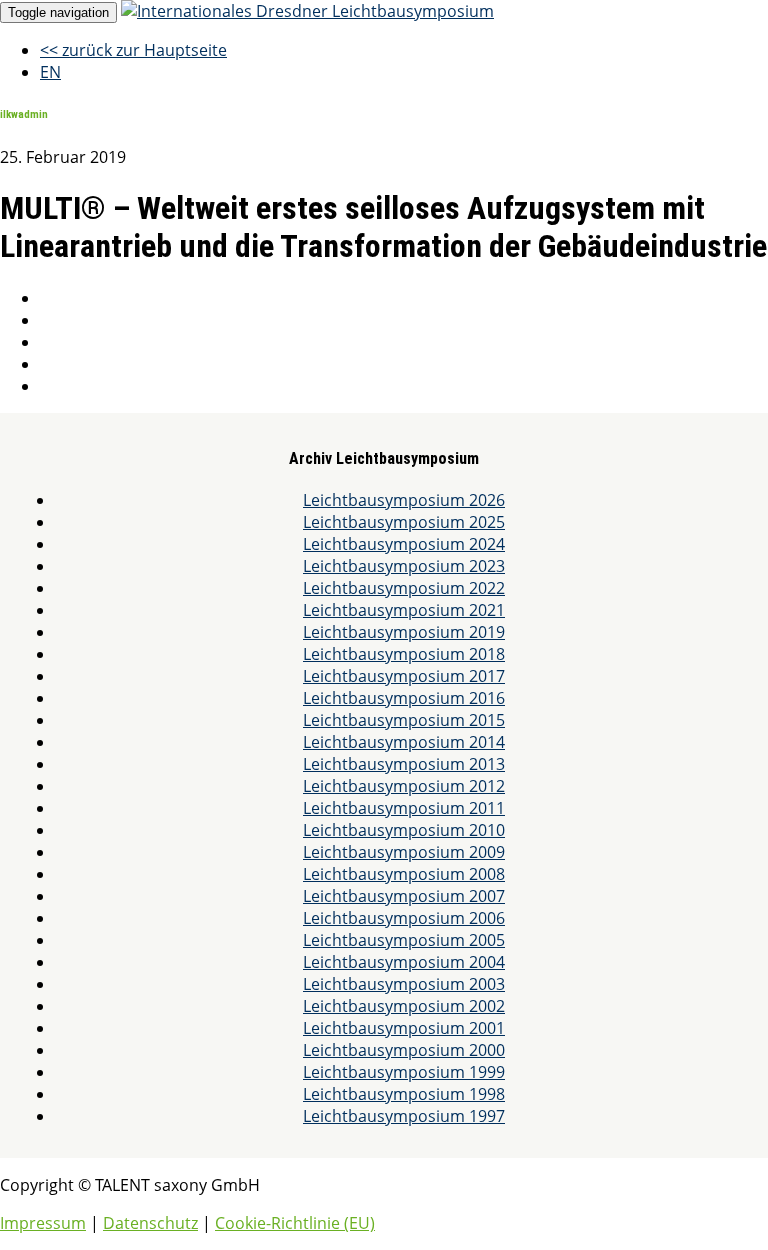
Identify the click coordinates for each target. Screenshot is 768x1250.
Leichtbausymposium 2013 (404, 764)
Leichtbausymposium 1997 (404, 1116)
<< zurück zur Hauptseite (133, 50)
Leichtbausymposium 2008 (404, 874)
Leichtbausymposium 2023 (404, 566)
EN (50, 72)
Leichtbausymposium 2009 (404, 852)
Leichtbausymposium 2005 (404, 940)
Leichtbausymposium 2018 (404, 654)
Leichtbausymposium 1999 (404, 1072)
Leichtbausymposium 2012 (404, 786)
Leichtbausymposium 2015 (404, 720)
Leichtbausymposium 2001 (404, 1028)
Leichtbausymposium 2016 (404, 698)
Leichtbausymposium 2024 (404, 544)
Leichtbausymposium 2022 (404, 588)
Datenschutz (150, 1223)
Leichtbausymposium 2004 (404, 962)
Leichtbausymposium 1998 (404, 1094)
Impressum (43, 1223)
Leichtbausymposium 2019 (404, 632)
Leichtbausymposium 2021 (404, 610)
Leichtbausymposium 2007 (404, 896)
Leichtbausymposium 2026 (404, 500)
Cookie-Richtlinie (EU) (295, 1223)
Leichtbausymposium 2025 (404, 522)
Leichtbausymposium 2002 (404, 1006)
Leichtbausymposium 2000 (404, 1050)
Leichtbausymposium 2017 (404, 676)
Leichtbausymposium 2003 (404, 984)
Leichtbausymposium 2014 (404, 742)
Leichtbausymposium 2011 (404, 808)
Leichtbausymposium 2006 (404, 918)
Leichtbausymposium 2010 (404, 830)
